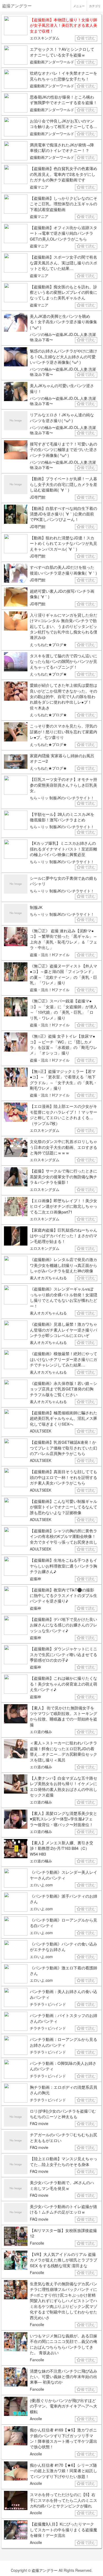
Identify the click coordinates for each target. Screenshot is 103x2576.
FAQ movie (39, 2123)
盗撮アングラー (45, 2570)
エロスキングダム (45, 38)
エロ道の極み (41, 1732)
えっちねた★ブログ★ (48, 644)
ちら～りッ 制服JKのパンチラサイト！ (62, 798)
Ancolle (36, 2419)
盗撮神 (35, 1579)
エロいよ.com (41, 1885)
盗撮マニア (39, 187)
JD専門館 (38, 497)
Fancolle (37, 2243)
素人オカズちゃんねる (48, 1278)
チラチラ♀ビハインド (48, 2004)
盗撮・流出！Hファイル (50, 955)
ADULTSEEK (41, 1431)
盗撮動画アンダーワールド (52, 62)
